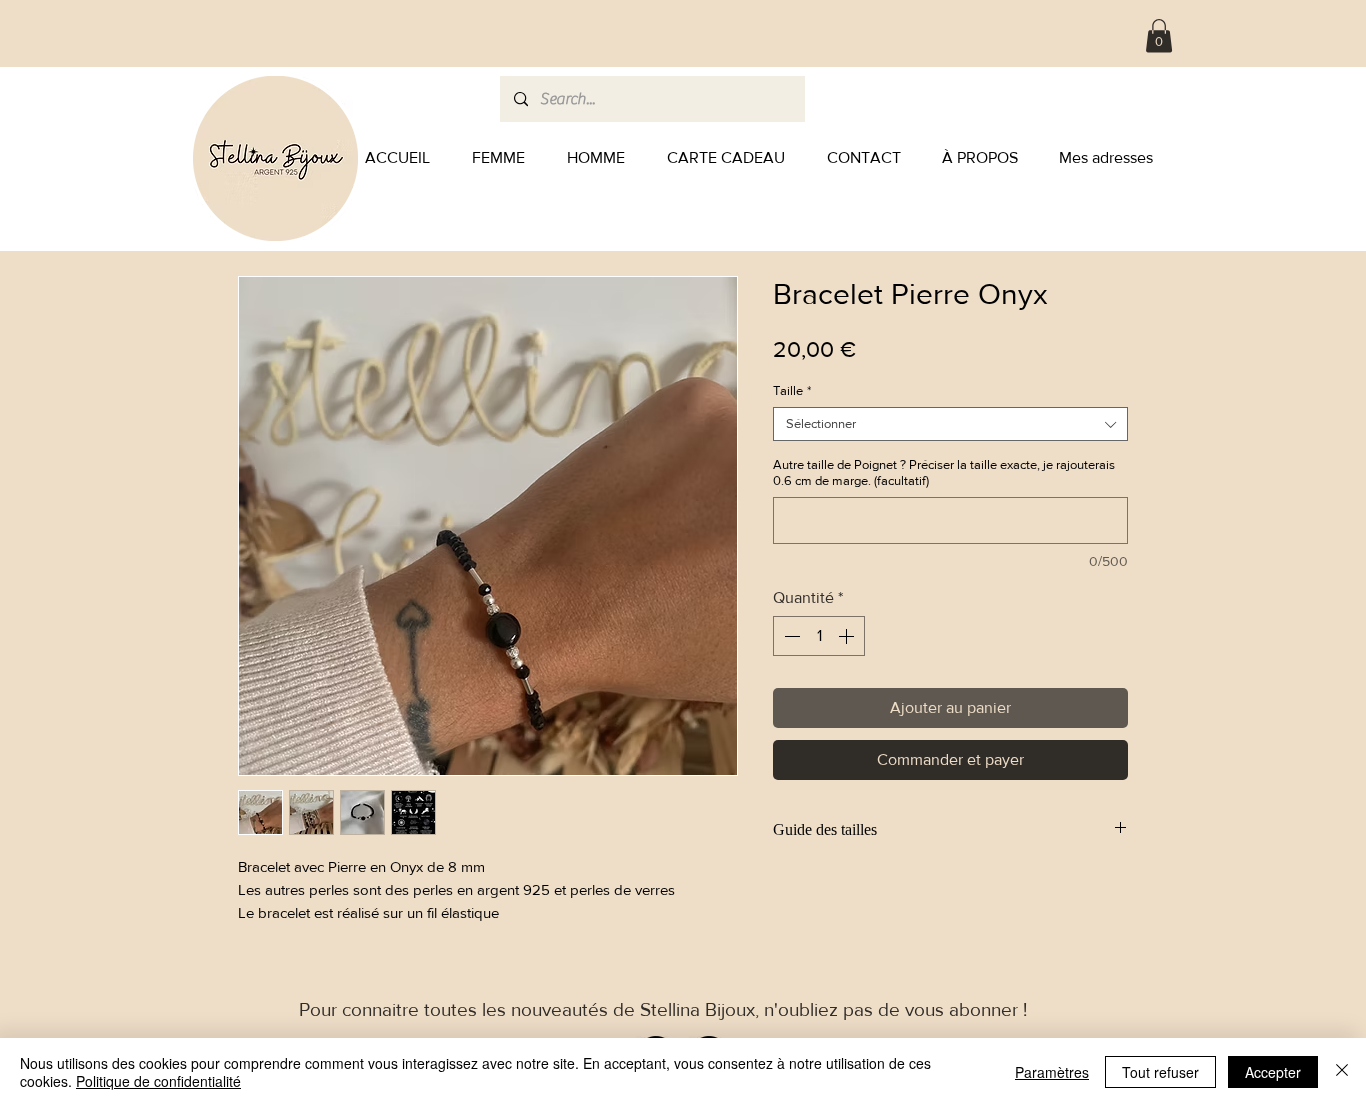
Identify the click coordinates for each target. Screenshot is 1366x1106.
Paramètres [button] (1052, 1072)
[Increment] (848, 636)
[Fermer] (1342, 1072)
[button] (1159, 35)
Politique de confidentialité (158, 1081)
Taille (792, 390)
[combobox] (950, 424)
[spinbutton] (819, 636)
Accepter (1273, 1072)
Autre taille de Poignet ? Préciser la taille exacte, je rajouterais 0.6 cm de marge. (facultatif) (944, 472)
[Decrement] (790, 636)
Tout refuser (1160, 1072)
